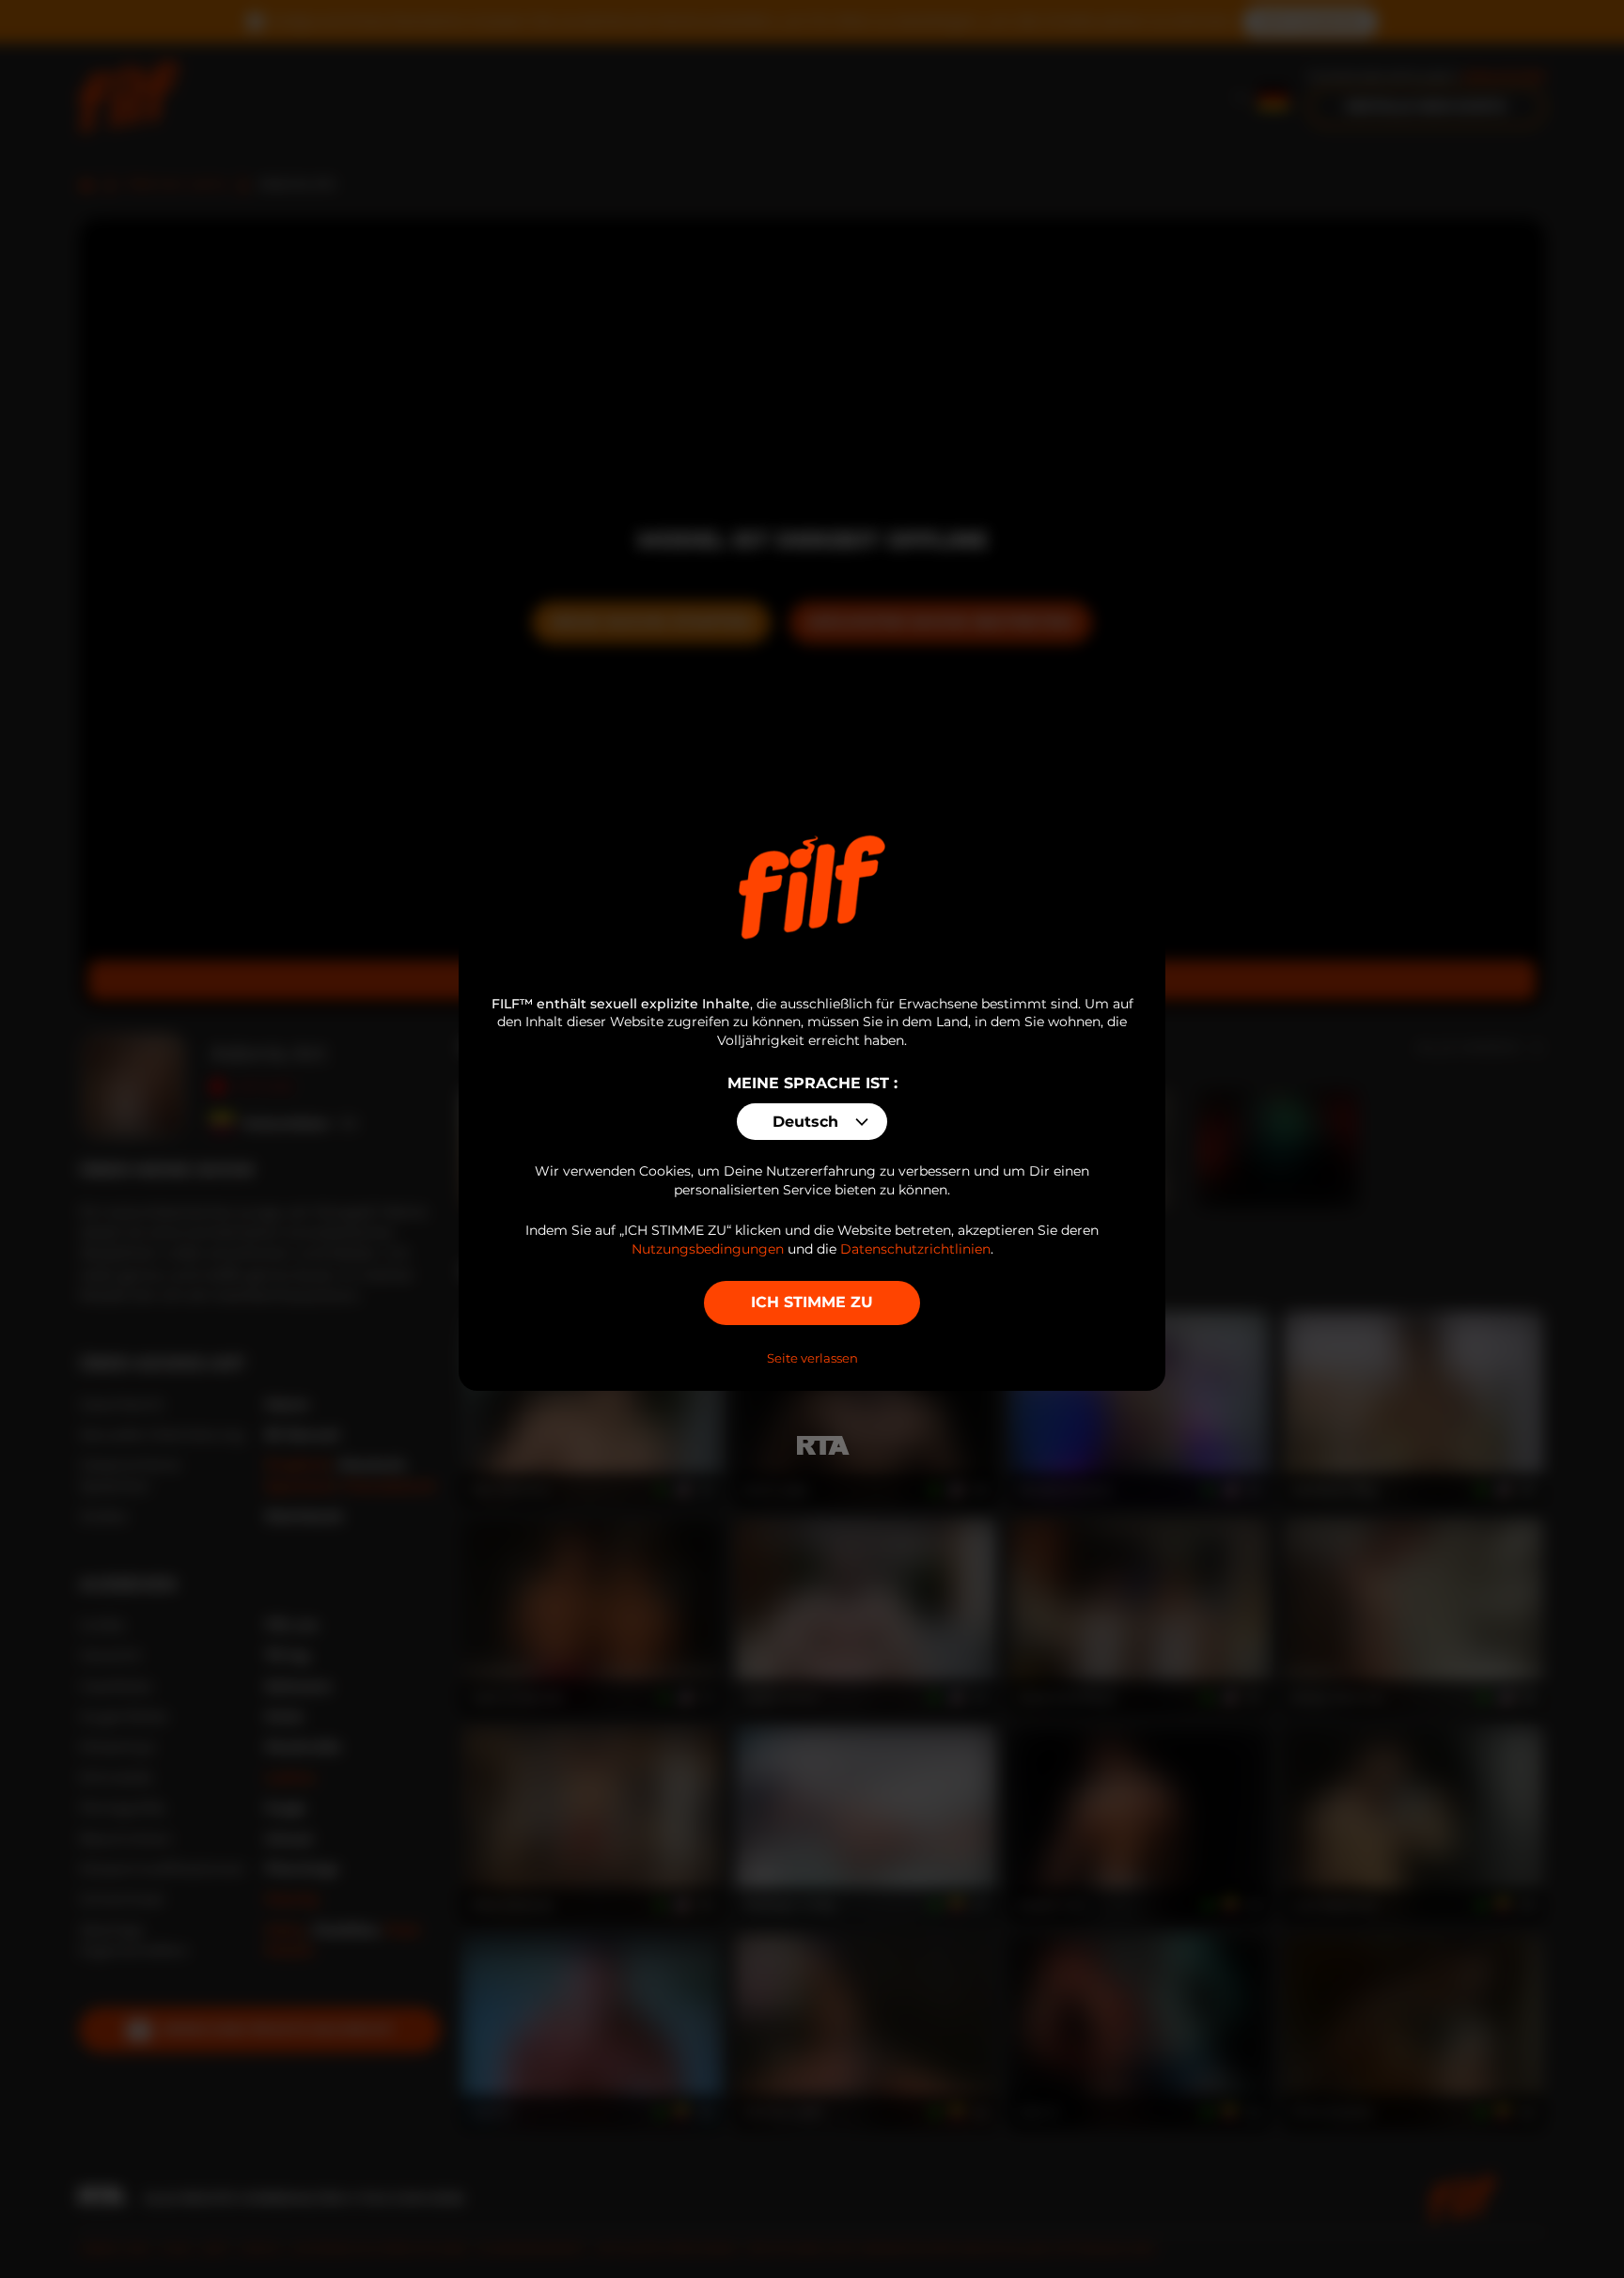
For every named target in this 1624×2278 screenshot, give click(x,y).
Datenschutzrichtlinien (915, 1249)
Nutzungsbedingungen (708, 1249)
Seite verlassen (812, 1358)
